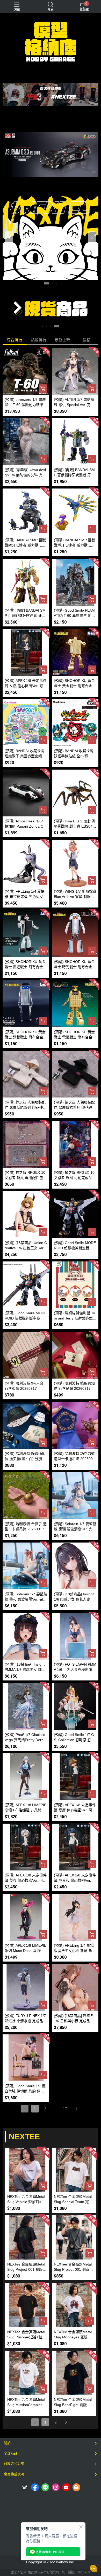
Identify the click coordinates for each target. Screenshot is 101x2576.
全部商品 (11, 2453)
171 (66, 2109)
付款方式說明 (14, 2464)
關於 (7, 2443)
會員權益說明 (14, 2474)
